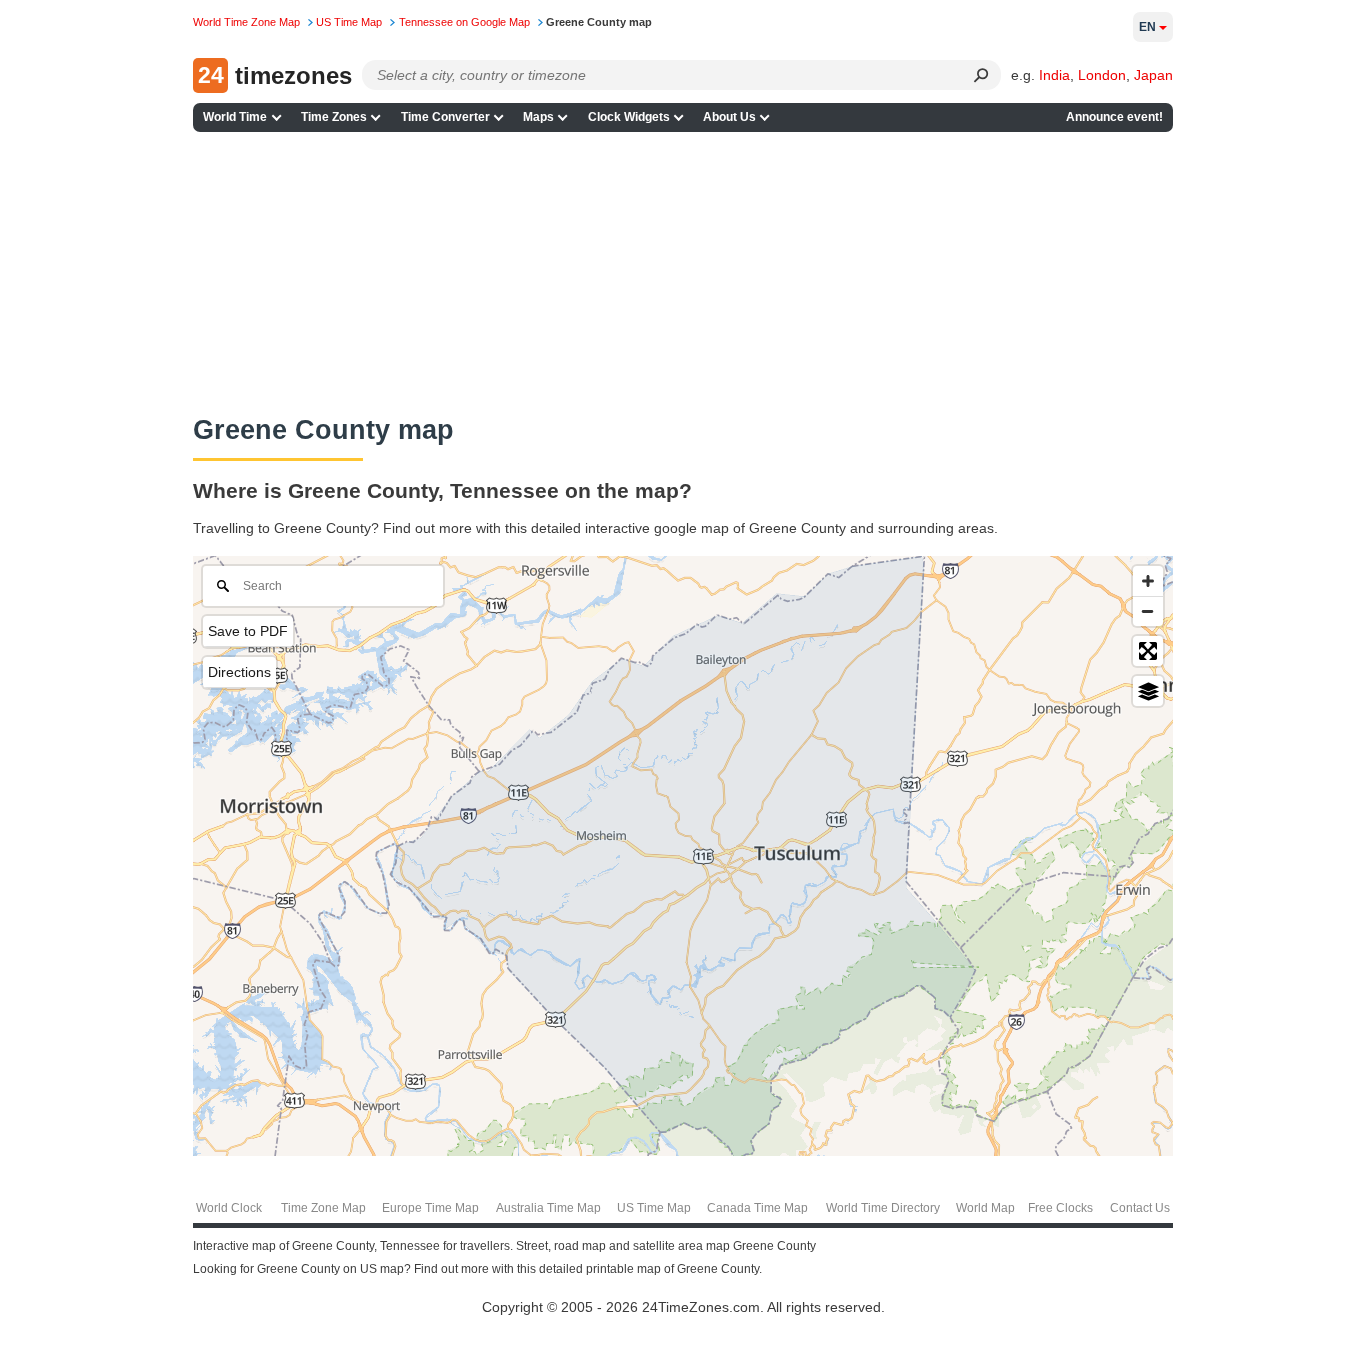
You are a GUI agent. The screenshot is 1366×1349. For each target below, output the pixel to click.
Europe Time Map (430, 1208)
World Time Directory (883, 1208)
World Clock (229, 1208)
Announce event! (1114, 117)
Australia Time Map (548, 1208)
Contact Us (1140, 1208)
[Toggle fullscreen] (1148, 651)
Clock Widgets (629, 117)
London (1102, 75)
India (1054, 75)
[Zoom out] (1148, 611)
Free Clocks (1060, 1208)
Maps (538, 117)
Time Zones (334, 117)
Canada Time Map (757, 1208)
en (1147, 27)
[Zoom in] (1148, 581)
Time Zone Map (323, 1208)
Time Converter (445, 117)
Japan (1153, 75)
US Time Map (654, 1208)
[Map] (683, 856)
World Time (235, 117)
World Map (985, 1208)
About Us (729, 117)
